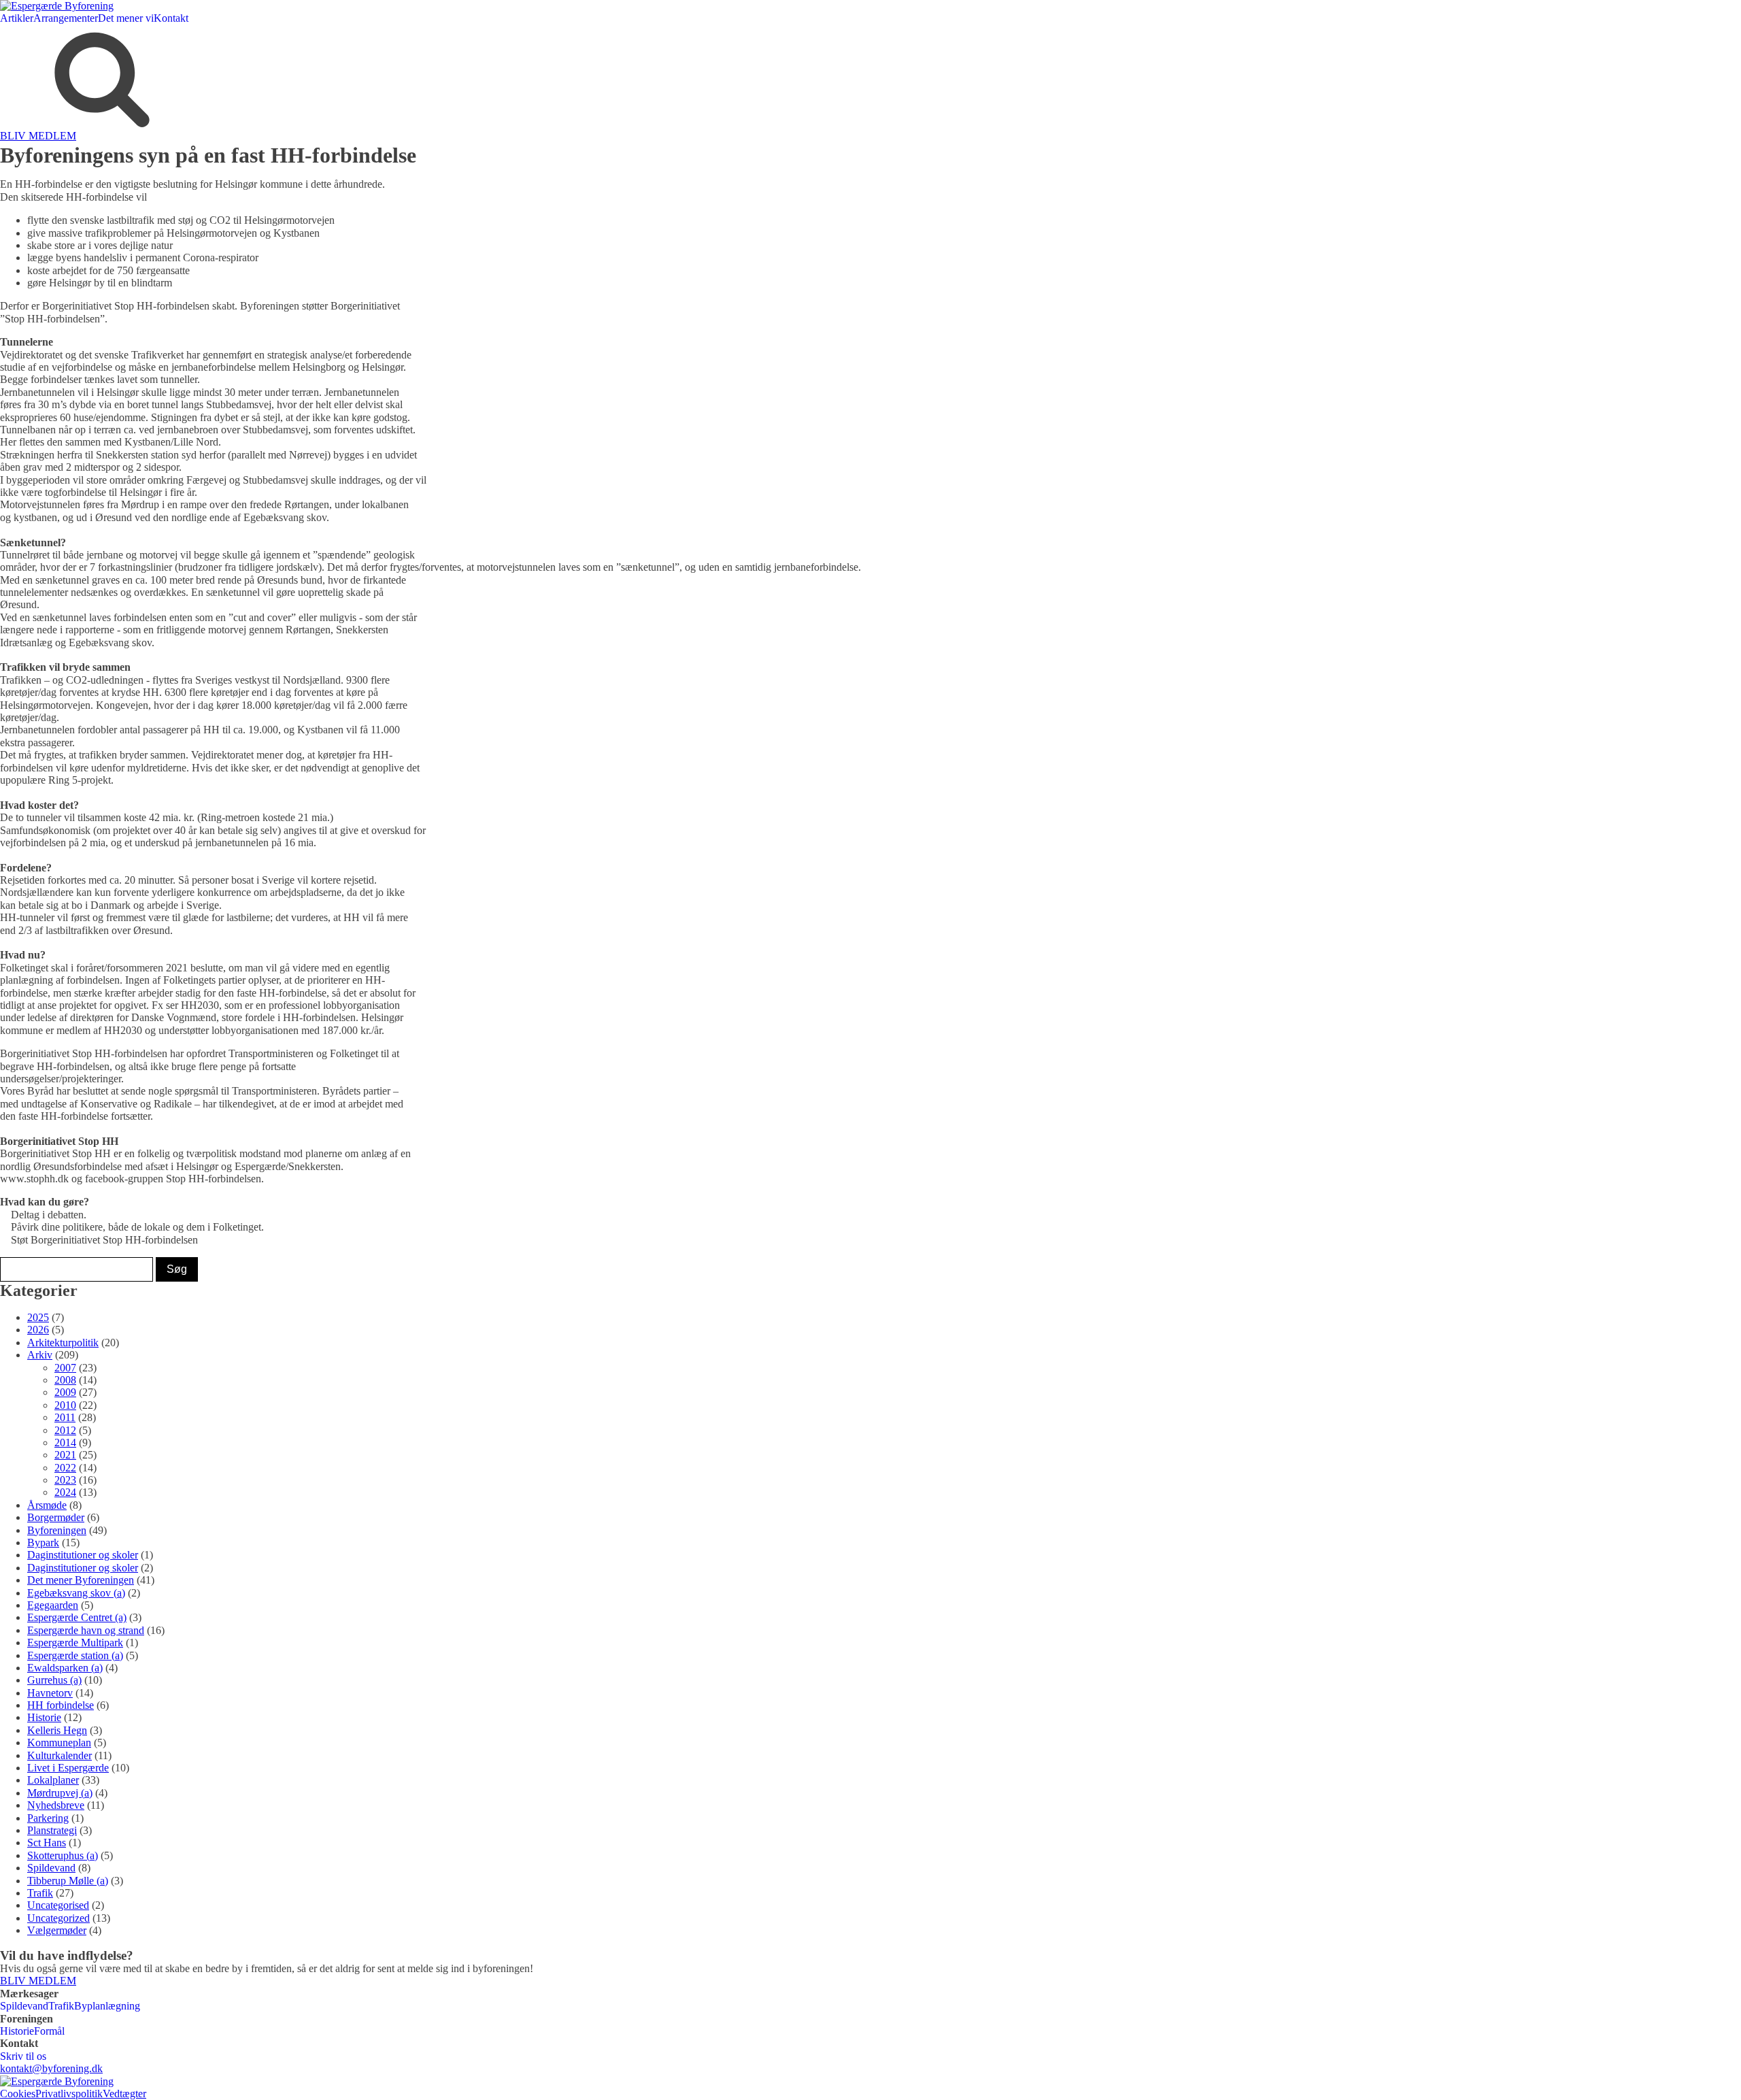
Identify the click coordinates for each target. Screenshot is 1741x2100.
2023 (65, 1480)
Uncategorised (58, 1905)
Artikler (17, 18)
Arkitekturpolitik (63, 1343)
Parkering (48, 1818)
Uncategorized (58, 1918)
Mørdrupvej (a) (60, 1793)
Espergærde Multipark (75, 1643)
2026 (38, 1330)
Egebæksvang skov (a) (76, 1593)
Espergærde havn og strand (86, 1630)
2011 (65, 1417)
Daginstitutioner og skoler (83, 1555)
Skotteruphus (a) (63, 1855)
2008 (65, 1380)
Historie (44, 1717)
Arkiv (40, 1355)
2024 (65, 1492)
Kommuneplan (59, 1743)
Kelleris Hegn (57, 1730)
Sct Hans (47, 1843)
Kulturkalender (60, 1755)
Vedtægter (124, 2094)
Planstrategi (52, 1830)
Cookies (18, 2094)
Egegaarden (53, 1605)
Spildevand (51, 1868)
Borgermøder (56, 1517)
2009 (65, 1392)
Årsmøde (47, 1505)
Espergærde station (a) (75, 1655)
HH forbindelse (61, 1705)
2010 (65, 1405)
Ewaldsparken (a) (65, 1668)
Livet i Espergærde (68, 1768)
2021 (65, 1455)
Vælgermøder (57, 1930)
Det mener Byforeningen (81, 1580)
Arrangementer (66, 18)
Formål (49, 2031)
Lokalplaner (53, 1780)
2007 (65, 1368)
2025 (38, 1317)
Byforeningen (57, 1530)
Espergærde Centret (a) (77, 1617)
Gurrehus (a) (54, 1680)
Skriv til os (23, 2056)
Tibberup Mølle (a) (68, 1881)
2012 (65, 1430)
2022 (65, 1468)
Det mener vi (126, 18)
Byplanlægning (107, 2006)
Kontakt (171, 18)
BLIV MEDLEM (38, 136)
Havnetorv (50, 1693)
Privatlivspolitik (69, 2094)
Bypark (43, 1543)
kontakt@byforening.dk (51, 2068)
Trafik (40, 1893)
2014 (65, 1443)
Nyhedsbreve (56, 1805)
